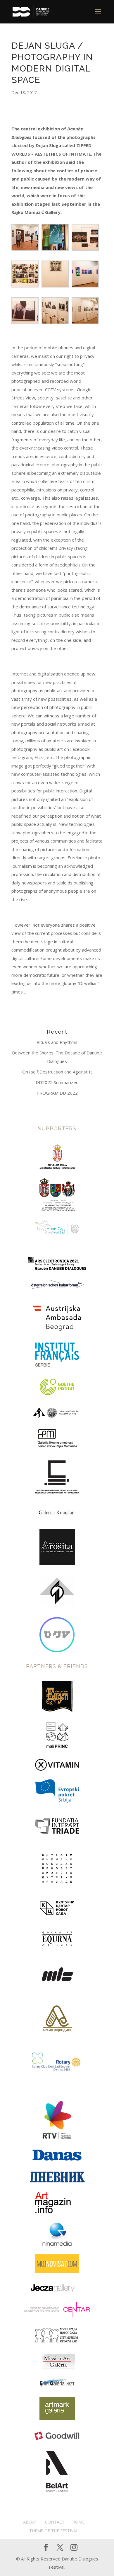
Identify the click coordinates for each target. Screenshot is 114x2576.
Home (78, 2522)
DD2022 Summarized (57, 1082)
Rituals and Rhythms (57, 1042)
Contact (55, 2522)
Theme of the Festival (54, 2531)
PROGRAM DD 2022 (57, 1093)
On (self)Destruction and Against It (57, 1072)
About (30, 2522)
